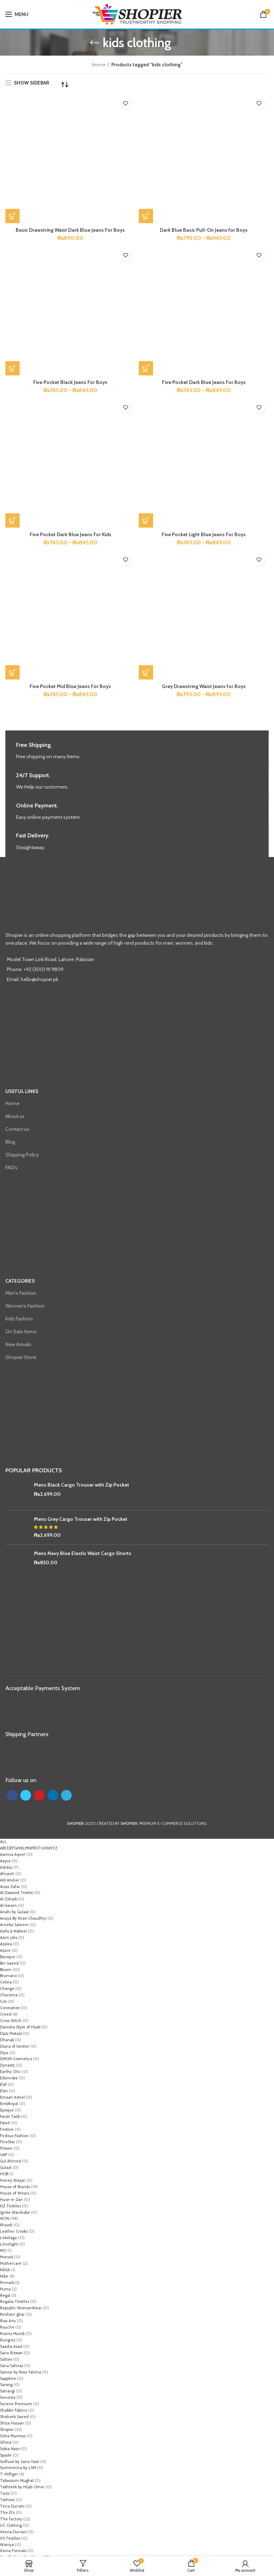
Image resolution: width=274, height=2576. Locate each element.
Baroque (8, 1957)
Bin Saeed (9, 1963)
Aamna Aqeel (13, 1854)
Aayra (5, 1861)
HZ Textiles (11, 2206)
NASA (5, 2270)
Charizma (9, 1995)
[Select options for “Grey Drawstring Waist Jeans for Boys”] (146, 672)
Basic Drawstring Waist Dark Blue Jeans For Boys (70, 230)
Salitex (6, 2359)
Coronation (10, 2008)
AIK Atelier (10, 1880)
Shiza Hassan (12, 2423)
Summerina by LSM (18, 2468)
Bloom (6, 1970)
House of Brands (15, 2187)
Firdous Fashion (14, 2136)
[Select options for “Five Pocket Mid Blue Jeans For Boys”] (12, 672)
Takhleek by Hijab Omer (22, 2487)
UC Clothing (11, 2525)
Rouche (7, 2327)
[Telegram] (66, 1795)
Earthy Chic (11, 2072)
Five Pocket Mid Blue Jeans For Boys (70, 686)
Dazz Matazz (11, 2033)
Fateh (5, 2123)
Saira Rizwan (11, 2353)
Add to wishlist (125, 103)
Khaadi (6, 2225)
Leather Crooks (14, 2231)
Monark (7, 2257)
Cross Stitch (11, 2021)
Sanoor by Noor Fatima (21, 2372)
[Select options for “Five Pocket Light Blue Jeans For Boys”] (146, 520)
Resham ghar (12, 2314)
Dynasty (7, 2065)
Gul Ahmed (11, 2161)
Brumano (8, 1976)
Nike (4, 2276)
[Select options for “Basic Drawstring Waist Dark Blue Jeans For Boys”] (12, 216)
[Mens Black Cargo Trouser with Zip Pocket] (17, 1493)
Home (99, 65)
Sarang (6, 2385)
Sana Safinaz (12, 2366)
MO (3, 2251)
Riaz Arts (8, 2321)
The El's (7, 2513)
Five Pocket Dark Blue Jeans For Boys (204, 382)
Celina (6, 1982)
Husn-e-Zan (11, 2200)
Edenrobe (9, 2078)
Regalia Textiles (15, 2302)
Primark (7, 2283)
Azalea (6, 1944)
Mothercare (11, 2263)
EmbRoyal (9, 2104)
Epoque (7, 2110)
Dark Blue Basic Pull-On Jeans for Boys (204, 230)
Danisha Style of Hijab (20, 2027)
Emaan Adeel (12, 2097)
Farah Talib (10, 2116)
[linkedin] (53, 1795)
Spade (6, 2455)
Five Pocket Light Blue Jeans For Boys (204, 534)
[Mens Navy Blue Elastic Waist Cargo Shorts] (17, 1562)
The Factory (11, 2519)
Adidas (6, 1867)
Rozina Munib (12, 2334)
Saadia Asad (11, 2346)
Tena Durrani (12, 2506)
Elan (4, 2091)
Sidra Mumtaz (13, 2436)
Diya (4, 2053)
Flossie (6, 2148)
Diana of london (15, 2046)
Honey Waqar (13, 2180)
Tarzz (5, 2493)
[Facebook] (12, 1795)
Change (7, 1989)
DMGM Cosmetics (16, 2059)
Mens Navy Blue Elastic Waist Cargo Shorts (83, 1553)
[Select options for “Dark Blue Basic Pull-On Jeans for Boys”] (146, 216)
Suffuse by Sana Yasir (20, 2462)
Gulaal (6, 2167)
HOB (4, 2174)
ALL (3, 1842)
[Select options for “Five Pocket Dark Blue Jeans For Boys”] (146, 368)
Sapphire (8, 2379)
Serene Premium (16, 2404)
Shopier (7, 2429)
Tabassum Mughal (17, 2480)
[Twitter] (26, 1795)
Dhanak (7, 2040)
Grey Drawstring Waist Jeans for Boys (204, 686)
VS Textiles (10, 2538)
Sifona (6, 2442)
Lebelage (9, 2238)
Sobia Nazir (10, 2449)
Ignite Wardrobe (15, 2212)
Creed (6, 2014)
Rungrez (8, 2340)
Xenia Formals (13, 2551)
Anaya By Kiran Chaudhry (23, 1918)
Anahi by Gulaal (14, 1912)
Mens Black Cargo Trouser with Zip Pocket (82, 1485)
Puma (5, 2289)
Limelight (9, 2244)
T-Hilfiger (9, 2474)
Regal (5, 2295)
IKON (5, 2218)
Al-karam (8, 1905)
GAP (4, 2155)
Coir (4, 2001)
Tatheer (7, 2500)
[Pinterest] (39, 1795)
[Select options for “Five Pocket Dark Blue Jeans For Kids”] (12, 520)
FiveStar (7, 2142)
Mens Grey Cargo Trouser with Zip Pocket (81, 1519)
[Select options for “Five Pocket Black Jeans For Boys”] (12, 368)
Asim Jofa (9, 1938)
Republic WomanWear (21, 2308)
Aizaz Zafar (10, 1887)
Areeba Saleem (14, 1925)
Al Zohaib (9, 1899)
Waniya (7, 2545)
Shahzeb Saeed (14, 2417)
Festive (7, 2129)
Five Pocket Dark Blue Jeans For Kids (70, 534)
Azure (5, 1950)
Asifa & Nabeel (13, 1931)
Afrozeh (7, 1874)
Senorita (8, 2397)
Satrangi (7, 2391)
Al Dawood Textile (17, 1893)
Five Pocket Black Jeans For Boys (70, 382)
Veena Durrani (13, 2532)
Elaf (3, 2084)
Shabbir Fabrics (14, 2410)
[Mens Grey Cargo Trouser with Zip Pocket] (17, 1527)
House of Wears (15, 2193)
